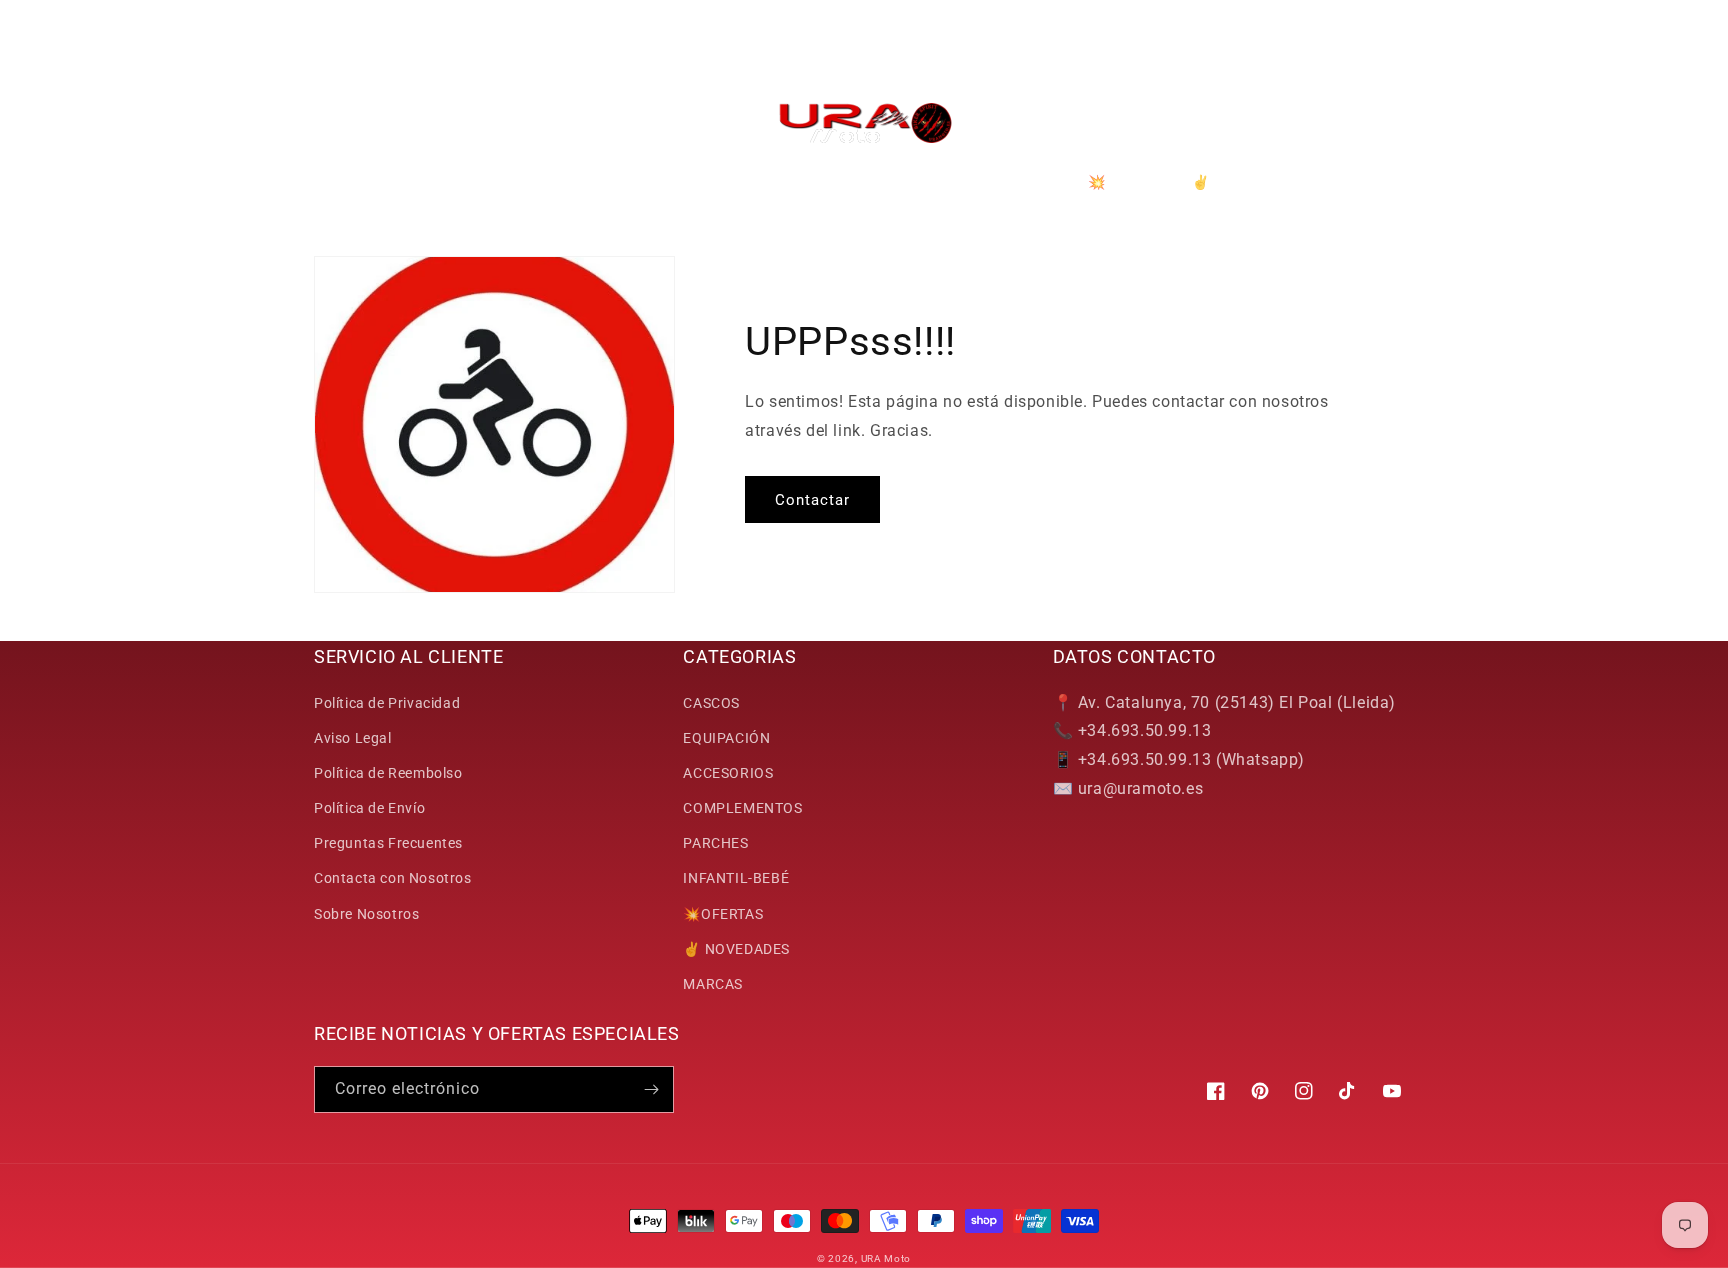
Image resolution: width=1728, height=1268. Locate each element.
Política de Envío (369, 808)
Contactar (812, 500)
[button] (336, 123)
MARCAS (713, 984)
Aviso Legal (353, 738)
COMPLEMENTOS (742, 808)
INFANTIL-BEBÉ (736, 878)
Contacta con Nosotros (393, 878)
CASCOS (711, 703)
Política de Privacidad (387, 703)
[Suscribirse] (651, 1089)
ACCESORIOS (728, 773)
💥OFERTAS (723, 914)
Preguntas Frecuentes (388, 843)
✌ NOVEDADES (736, 949)
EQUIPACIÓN (726, 738)
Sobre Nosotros (366, 914)
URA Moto (886, 1258)
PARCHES (715, 843)
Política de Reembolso (388, 773)
